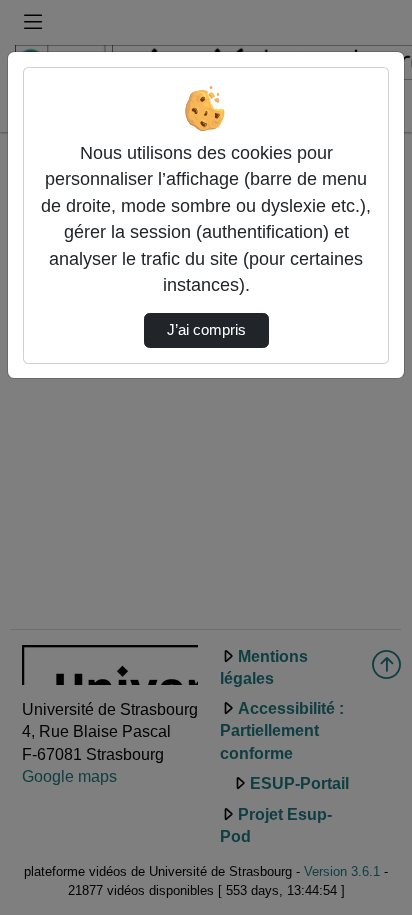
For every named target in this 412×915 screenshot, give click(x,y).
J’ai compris (206, 330)
